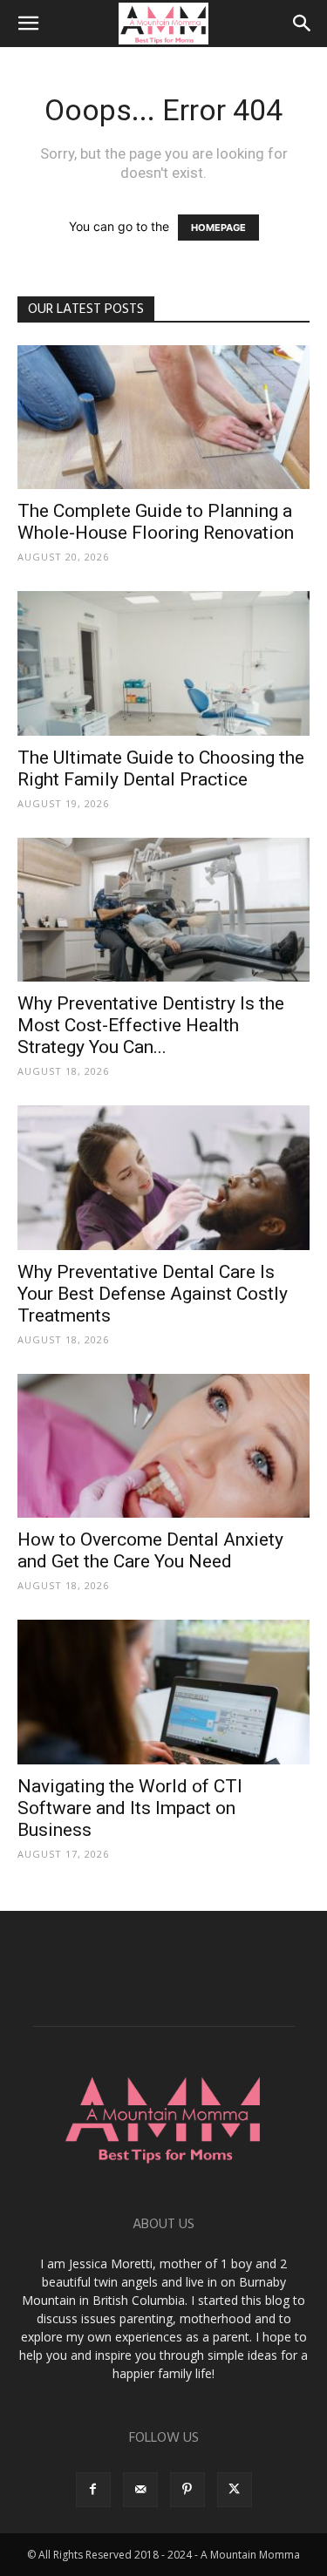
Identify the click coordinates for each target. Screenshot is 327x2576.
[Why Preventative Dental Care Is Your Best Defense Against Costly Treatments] (163, 1177)
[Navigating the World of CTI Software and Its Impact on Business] (163, 1692)
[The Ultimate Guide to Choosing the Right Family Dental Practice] (163, 663)
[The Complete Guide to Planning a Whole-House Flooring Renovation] (163, 417)
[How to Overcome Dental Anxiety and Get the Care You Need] (163, 1446)
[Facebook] (93, 2490)
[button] (28, 24)
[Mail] (140, 2490)
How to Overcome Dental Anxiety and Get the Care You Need (150, 1550)
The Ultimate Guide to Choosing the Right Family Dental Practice (161, 768)
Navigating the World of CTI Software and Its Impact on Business (130, 1808)
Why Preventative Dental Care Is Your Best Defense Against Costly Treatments (153, 1294)
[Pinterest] (187, 2490)
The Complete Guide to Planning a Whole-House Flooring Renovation (156, 522)
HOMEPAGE (218, 228)
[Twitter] (235, 2490)
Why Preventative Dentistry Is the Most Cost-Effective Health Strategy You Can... (151, 1025)
